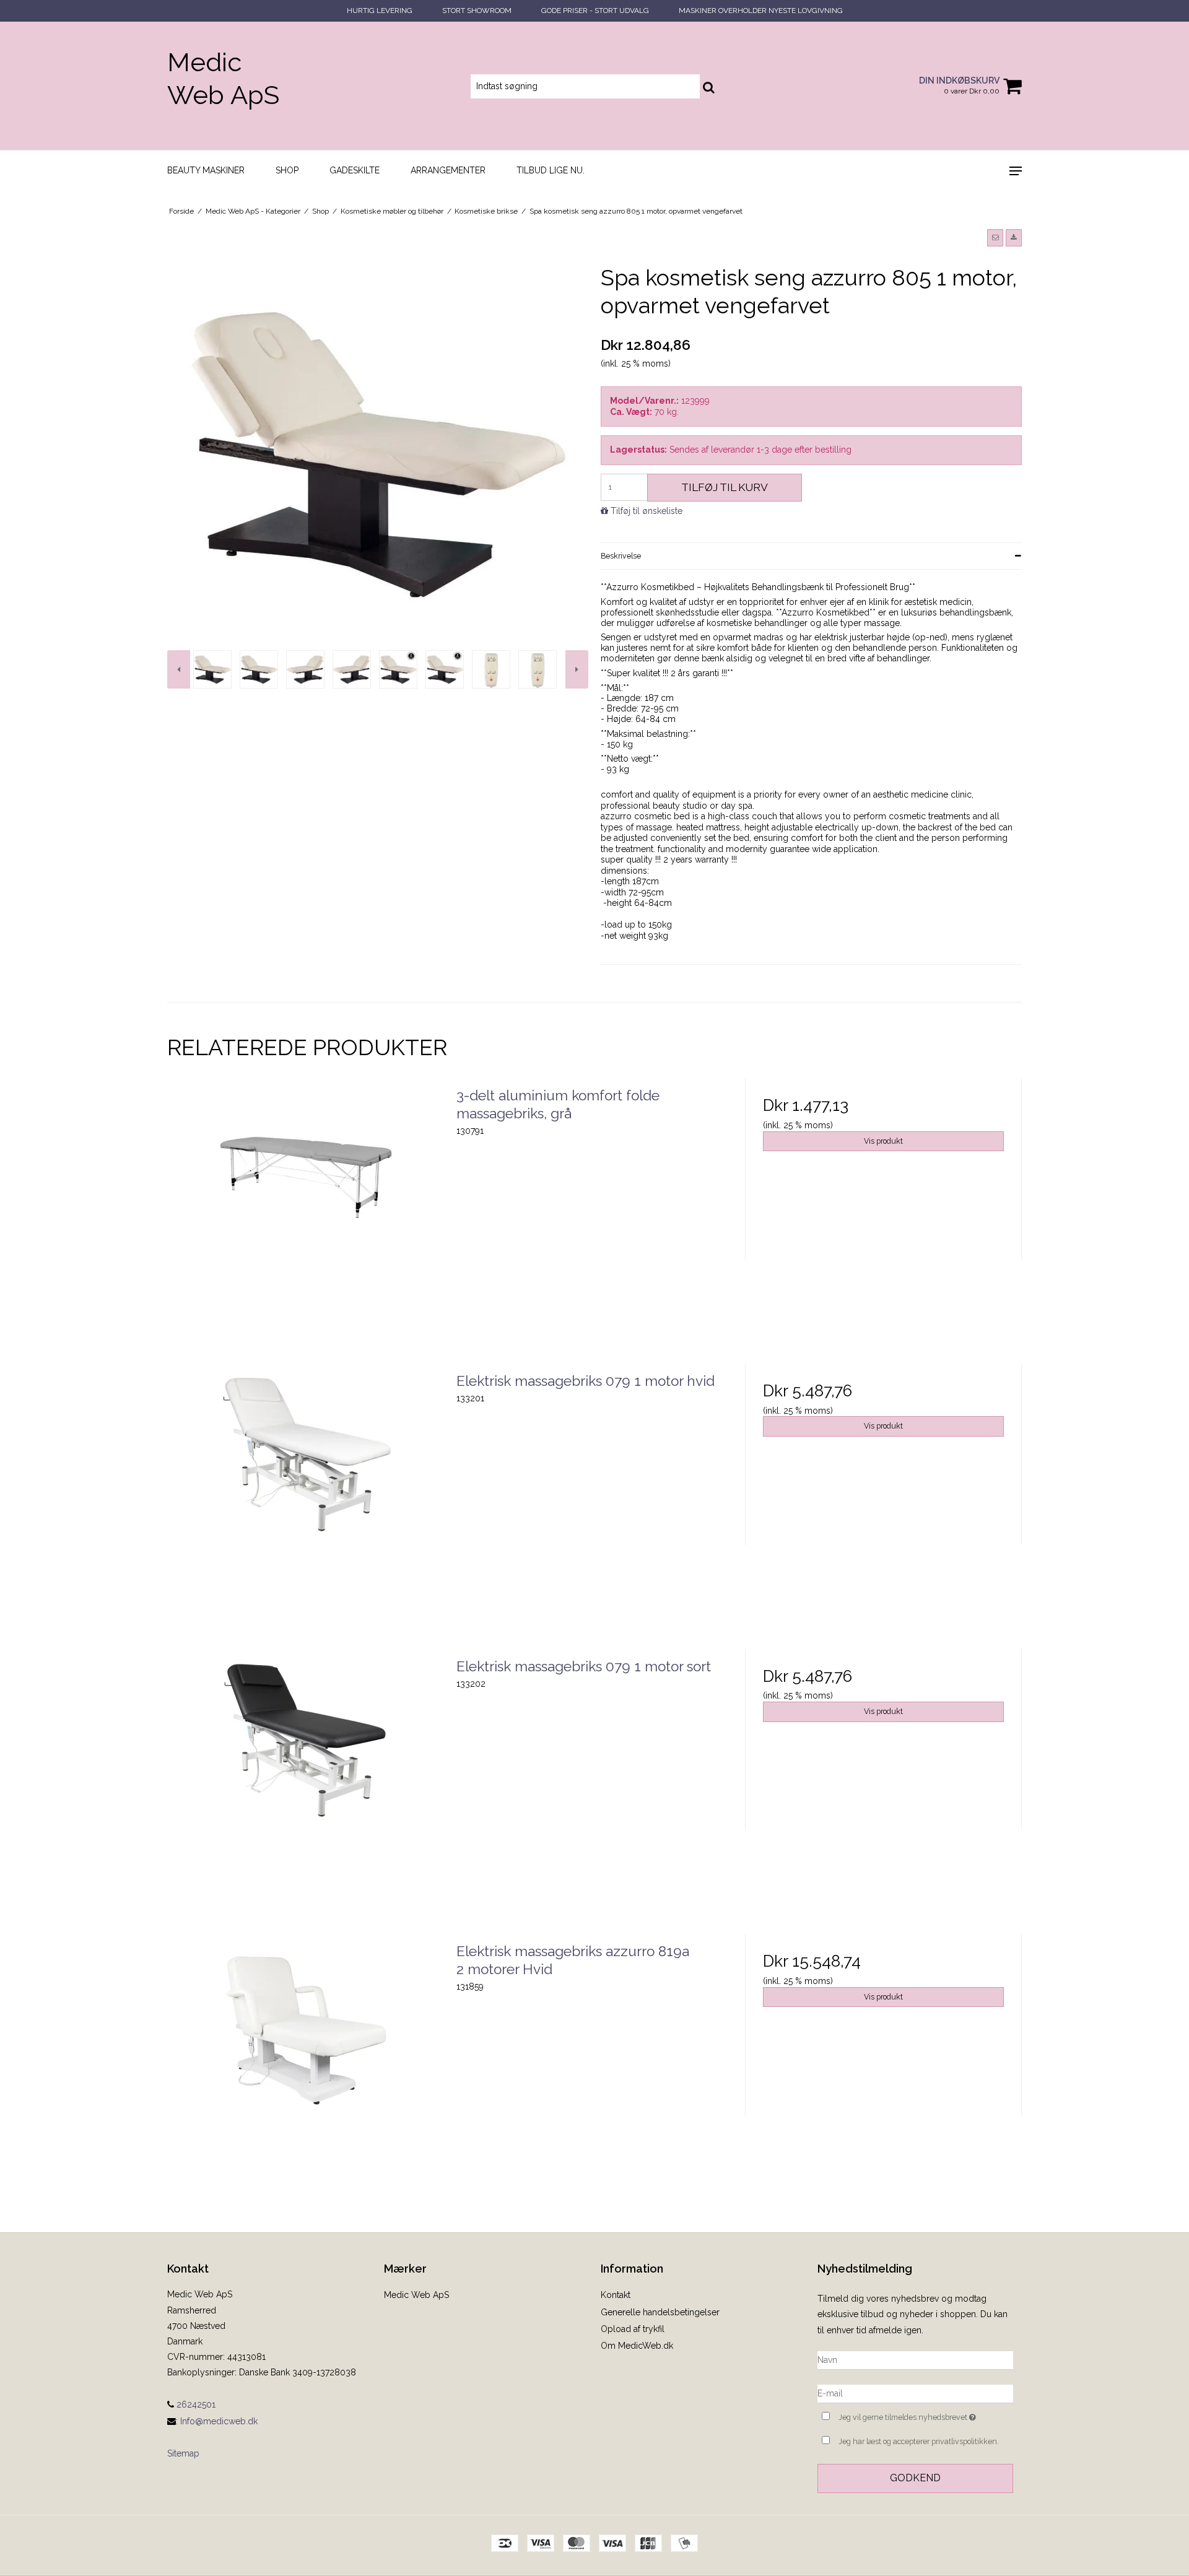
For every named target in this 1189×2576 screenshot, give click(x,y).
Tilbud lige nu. (551, 170)
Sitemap (183, 2453)
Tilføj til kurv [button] (725, 487)
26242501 (195, 2404)
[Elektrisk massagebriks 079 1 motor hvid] (306, 1502)
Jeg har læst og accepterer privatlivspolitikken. (919, 2441)
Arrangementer (448, 170)
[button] (995, 238)
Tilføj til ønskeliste (647, 511)
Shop (287, 170)
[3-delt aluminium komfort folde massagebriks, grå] (306, 1216)
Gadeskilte (355, 170)
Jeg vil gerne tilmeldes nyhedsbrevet (926, 2415)
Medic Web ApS (223, 79)
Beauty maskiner (206, 170)
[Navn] (915, 2359)
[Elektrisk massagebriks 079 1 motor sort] (306, 1787)
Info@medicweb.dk (219, 2421)
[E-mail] (915, 2393)
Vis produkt (883, 1141)
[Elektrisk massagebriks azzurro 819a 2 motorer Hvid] (306, 2072)
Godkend (915, 2478)
